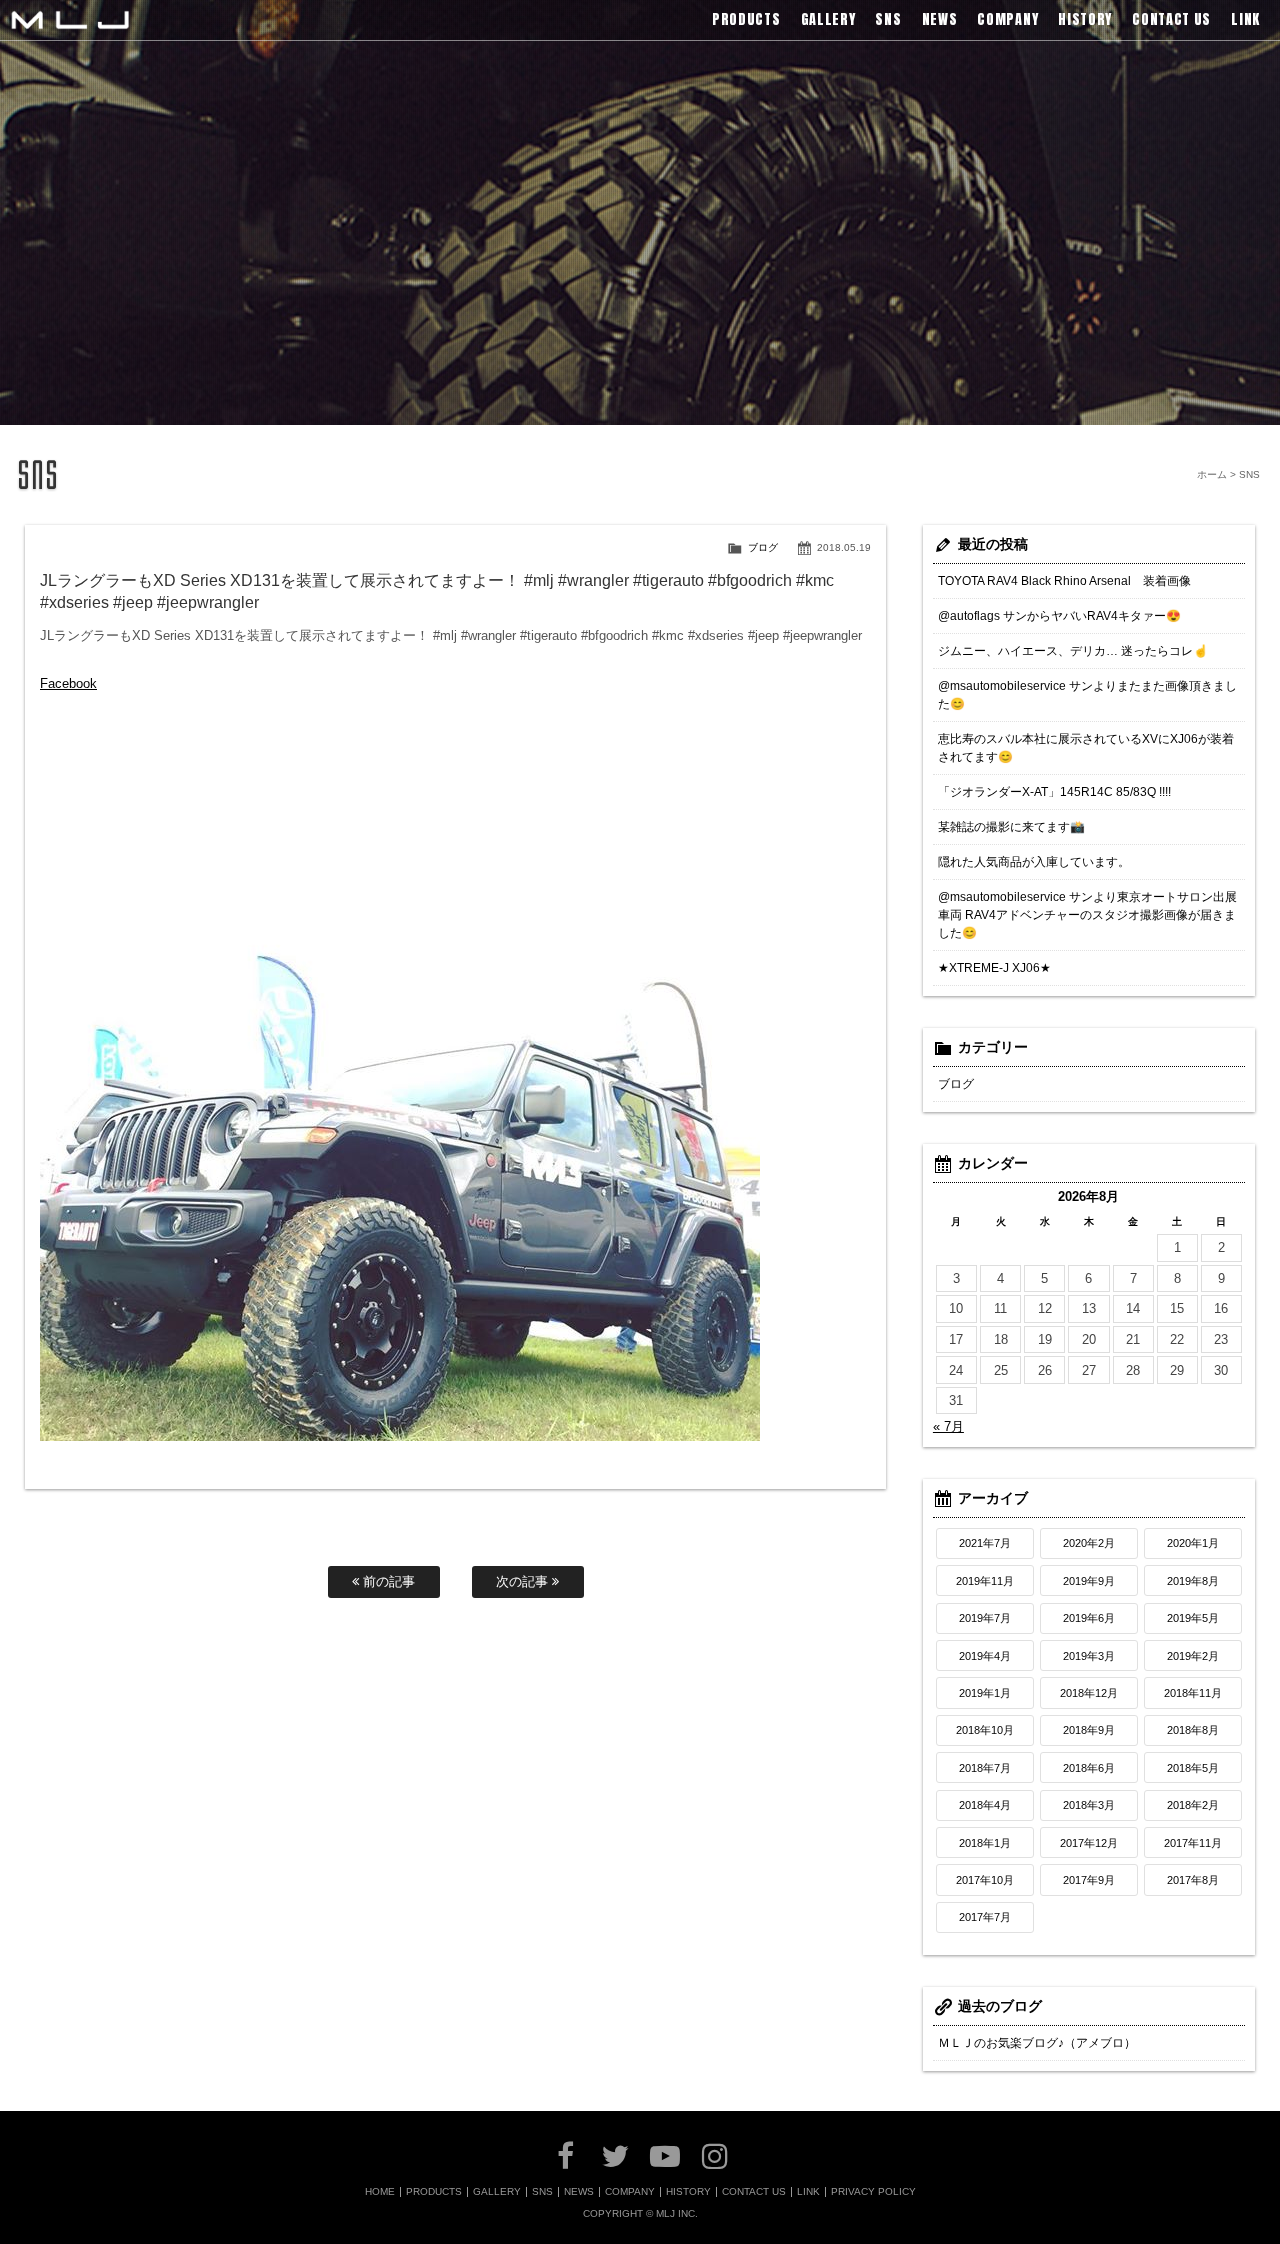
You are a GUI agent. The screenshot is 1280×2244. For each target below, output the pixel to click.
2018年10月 (985, 1730)
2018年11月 (1193, 1693)
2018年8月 (1193, 1730)
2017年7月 (985, 1917)
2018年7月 (985, 1768)
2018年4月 (985, 1805)
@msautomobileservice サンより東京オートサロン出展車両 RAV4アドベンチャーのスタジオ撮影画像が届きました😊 (1087, 915)
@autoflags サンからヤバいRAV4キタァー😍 (1059, 616)
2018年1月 (985, 1843)
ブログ (763, 547)
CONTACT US (754, 2192)
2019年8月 (1193, 1581)
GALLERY (497, 2192)
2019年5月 (1193, 1618)
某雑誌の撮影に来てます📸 (1011, 827)
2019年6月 (1089, 1618)
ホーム (1212, 474)
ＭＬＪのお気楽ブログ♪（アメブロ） (1037, 2043)
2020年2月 (1089, 1543)
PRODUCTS (434, 2192)
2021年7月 (985, 1543)
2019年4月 (985, 1656)
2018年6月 (1089, 1768)
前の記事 (387, 1581)
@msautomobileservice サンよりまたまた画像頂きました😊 (1087, 695)
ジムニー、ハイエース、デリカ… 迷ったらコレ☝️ (1073, 651)
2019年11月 (985, 1581)
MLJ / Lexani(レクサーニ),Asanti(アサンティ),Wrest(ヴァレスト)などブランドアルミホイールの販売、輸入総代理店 (70, 20)
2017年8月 (1193, 1880)
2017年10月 (985, 1880)
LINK (808, 2192)
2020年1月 (1193, 1543)
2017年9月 (1089, 1880)
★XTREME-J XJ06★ (994, 968)
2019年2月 (1193, 1656)
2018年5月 (1193, 1768)
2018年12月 (1089, 1693)
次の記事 (524, 1581)
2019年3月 (1089, 1656)
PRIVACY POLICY (873, 2192)
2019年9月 (1089, 1581)
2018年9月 (1089, 1730)
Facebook (68, 683)
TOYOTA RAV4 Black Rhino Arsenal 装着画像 (1064, 581)
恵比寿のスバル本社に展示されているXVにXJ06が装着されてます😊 (1086, 748)
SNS (542, 2192)
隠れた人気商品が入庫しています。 (1034, 862)
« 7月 (948, 1426)
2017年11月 (1193, 1843)
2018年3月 (1089, 1805)
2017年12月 (1089, 1843)
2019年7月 (985, 1618)
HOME (380, 2192)
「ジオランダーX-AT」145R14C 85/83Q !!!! (1054, 792)
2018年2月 (1193, 1805)
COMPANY (630, 2192)
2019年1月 (985, 1693)
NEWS (579, 2192)
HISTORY (688, 2192)
